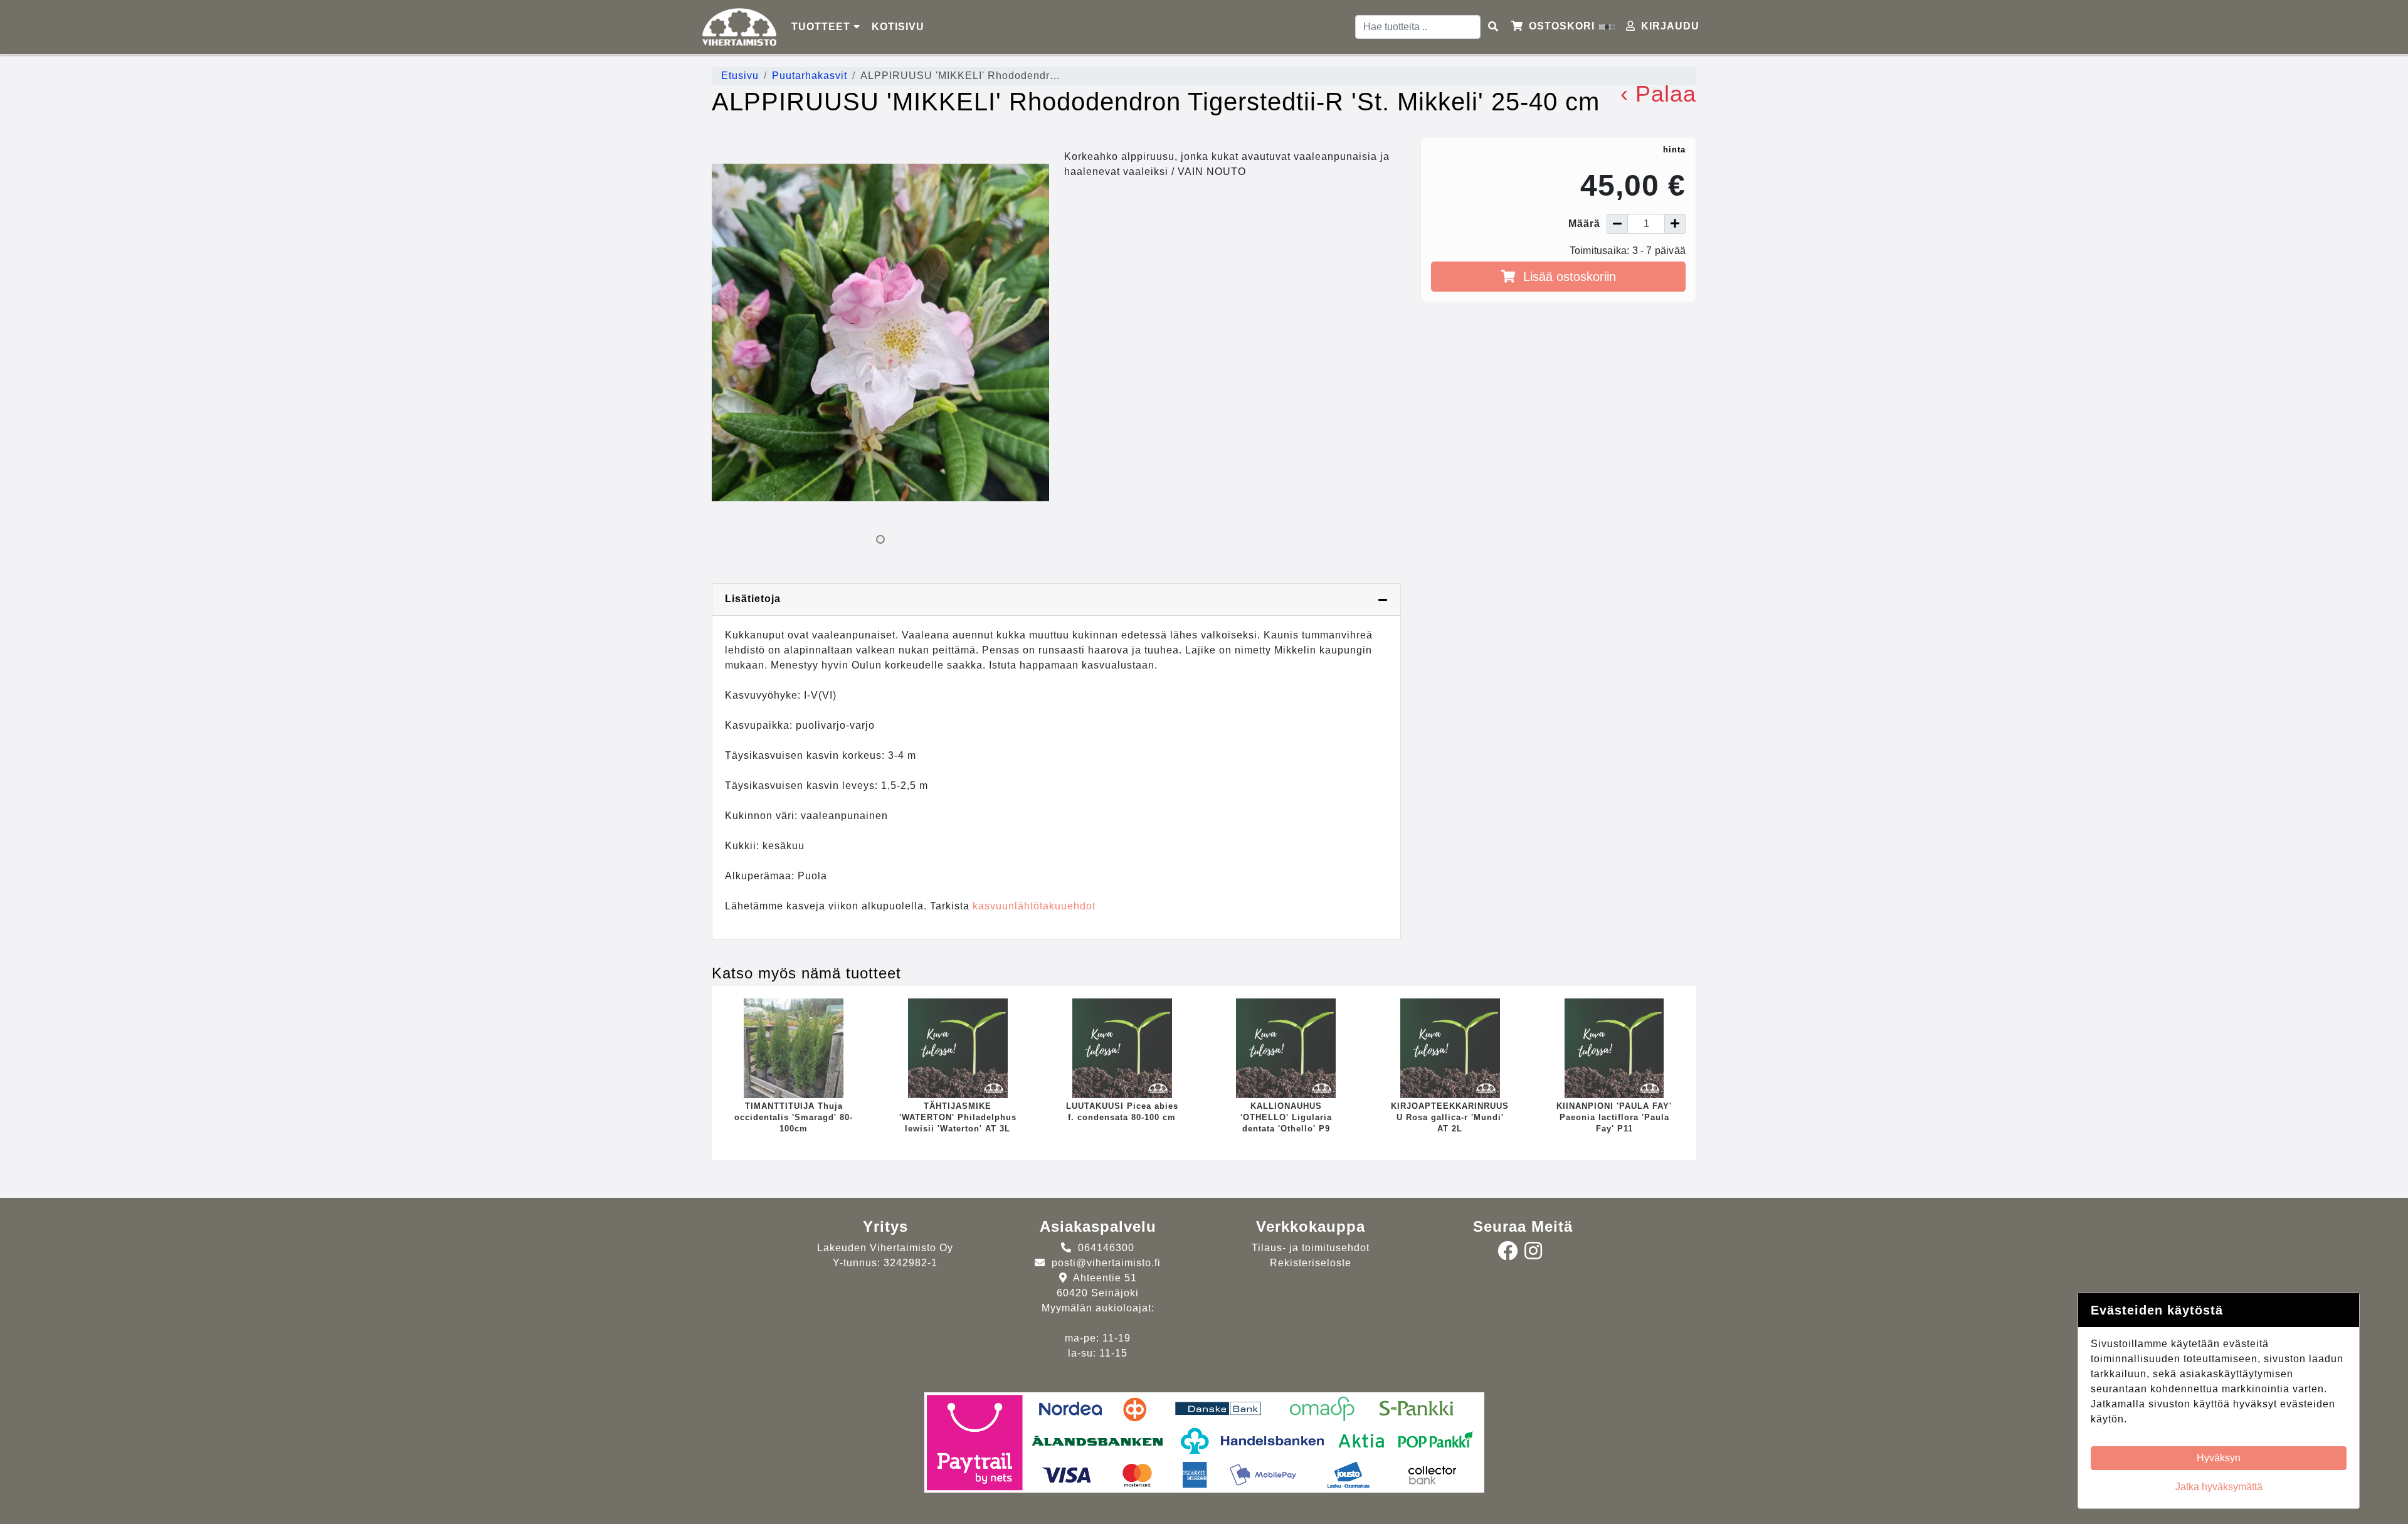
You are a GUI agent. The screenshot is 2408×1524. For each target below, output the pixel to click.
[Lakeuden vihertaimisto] (739, 27)
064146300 (1106, 1248)
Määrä (1584, 224)
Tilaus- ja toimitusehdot (1311, 1248)
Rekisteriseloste (1311, 1263)
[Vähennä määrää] (1617, 224)
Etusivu (740, 76)
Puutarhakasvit (810, 76)
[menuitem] (899, 27)
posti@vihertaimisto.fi (1106, 1263)
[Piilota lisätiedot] (1383, 600)
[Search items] (1493, 27)
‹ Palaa (1658, 94)
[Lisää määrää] (1675, 224)
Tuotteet (822, 27)
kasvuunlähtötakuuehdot (1034, 906)
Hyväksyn (2219, 1458)
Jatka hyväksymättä (2219, 1487)
